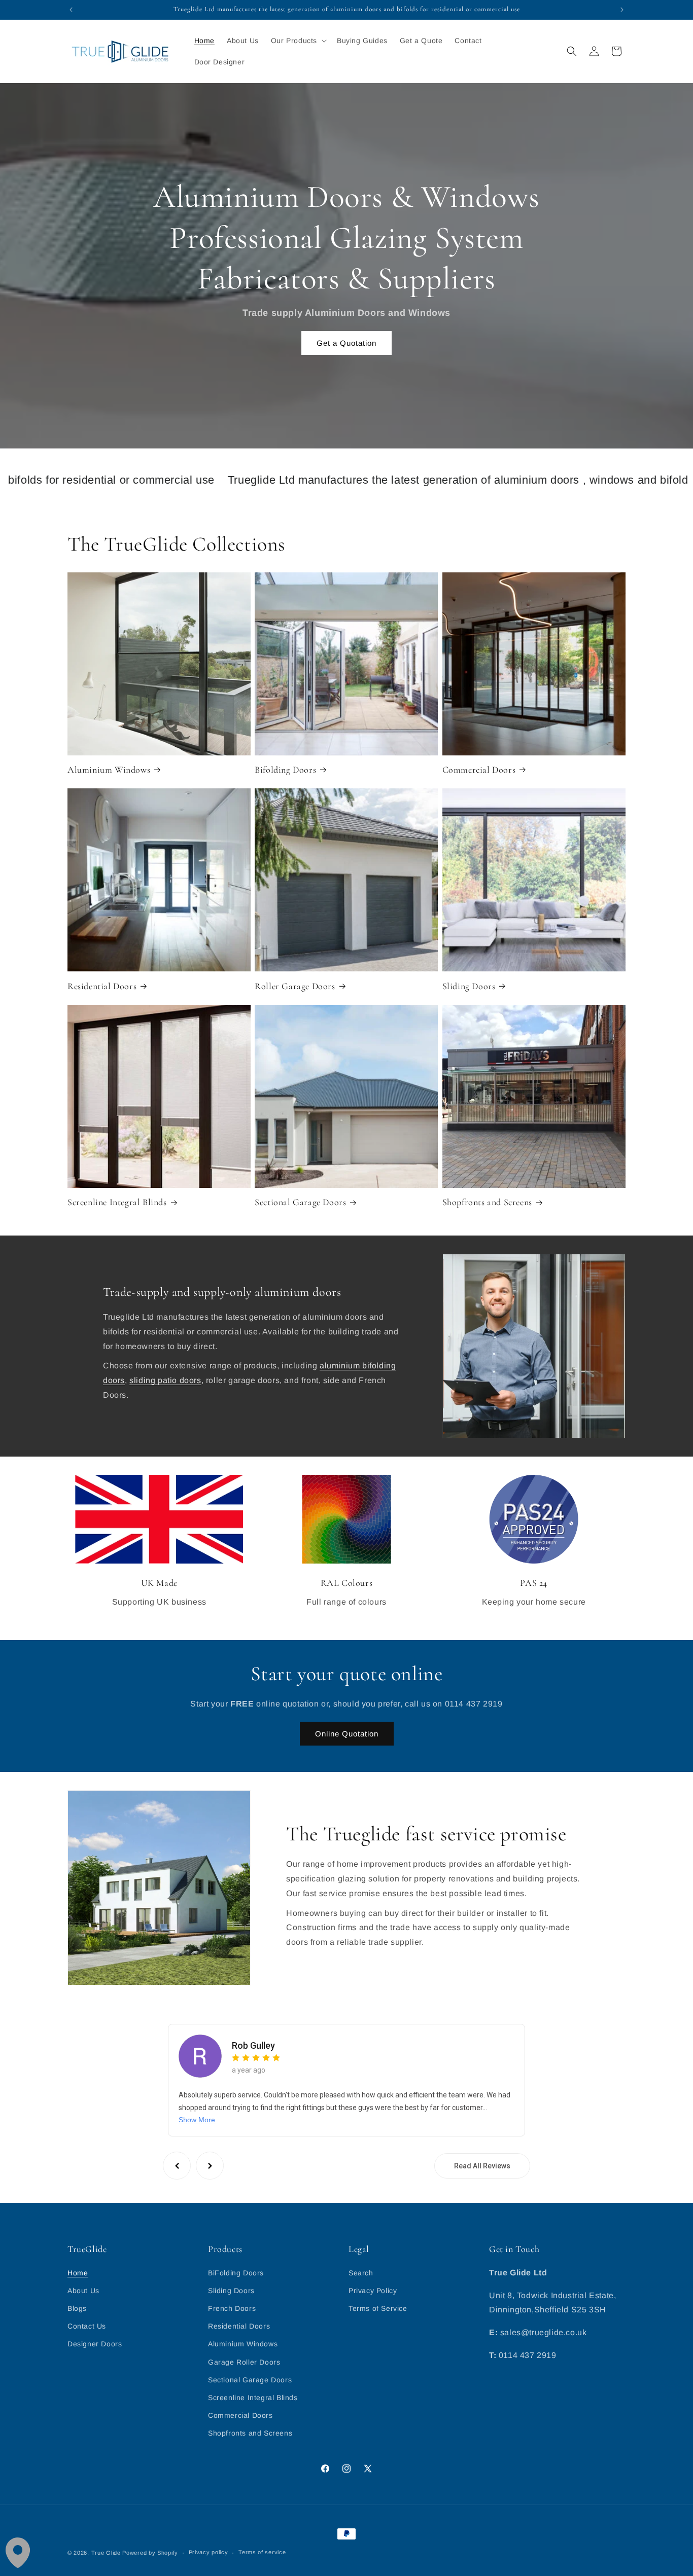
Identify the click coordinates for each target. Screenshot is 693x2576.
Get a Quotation (346, 342)
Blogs (77, 2308)
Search (361, 2273)
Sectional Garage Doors (300, 1202)
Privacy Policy (373, 2291)
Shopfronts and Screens (487, 1202)
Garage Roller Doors (244, 2362)
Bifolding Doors (285, 770)
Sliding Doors (469, 986)
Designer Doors (95, 2344)
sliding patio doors (165, 1380)
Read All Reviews (482, 2166)
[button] (298, 41)
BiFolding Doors (236, 2273)
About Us (83, 2291)
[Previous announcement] (71, 10)
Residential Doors (102, 986)
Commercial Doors (479, 770)
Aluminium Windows (109, 770)
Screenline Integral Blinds (117, 1202)
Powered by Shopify (150, 2553)
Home (78, 2273)
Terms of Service (378, 2308)
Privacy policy (209, 2552)
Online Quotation (347, 1734)
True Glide (106, 2553)
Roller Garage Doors (295, 986)
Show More (197, 2120)
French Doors (232, 2308)
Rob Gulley (253, 2045)
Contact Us (87, 2326)
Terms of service (262, 2552)
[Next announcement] (622, 10)
